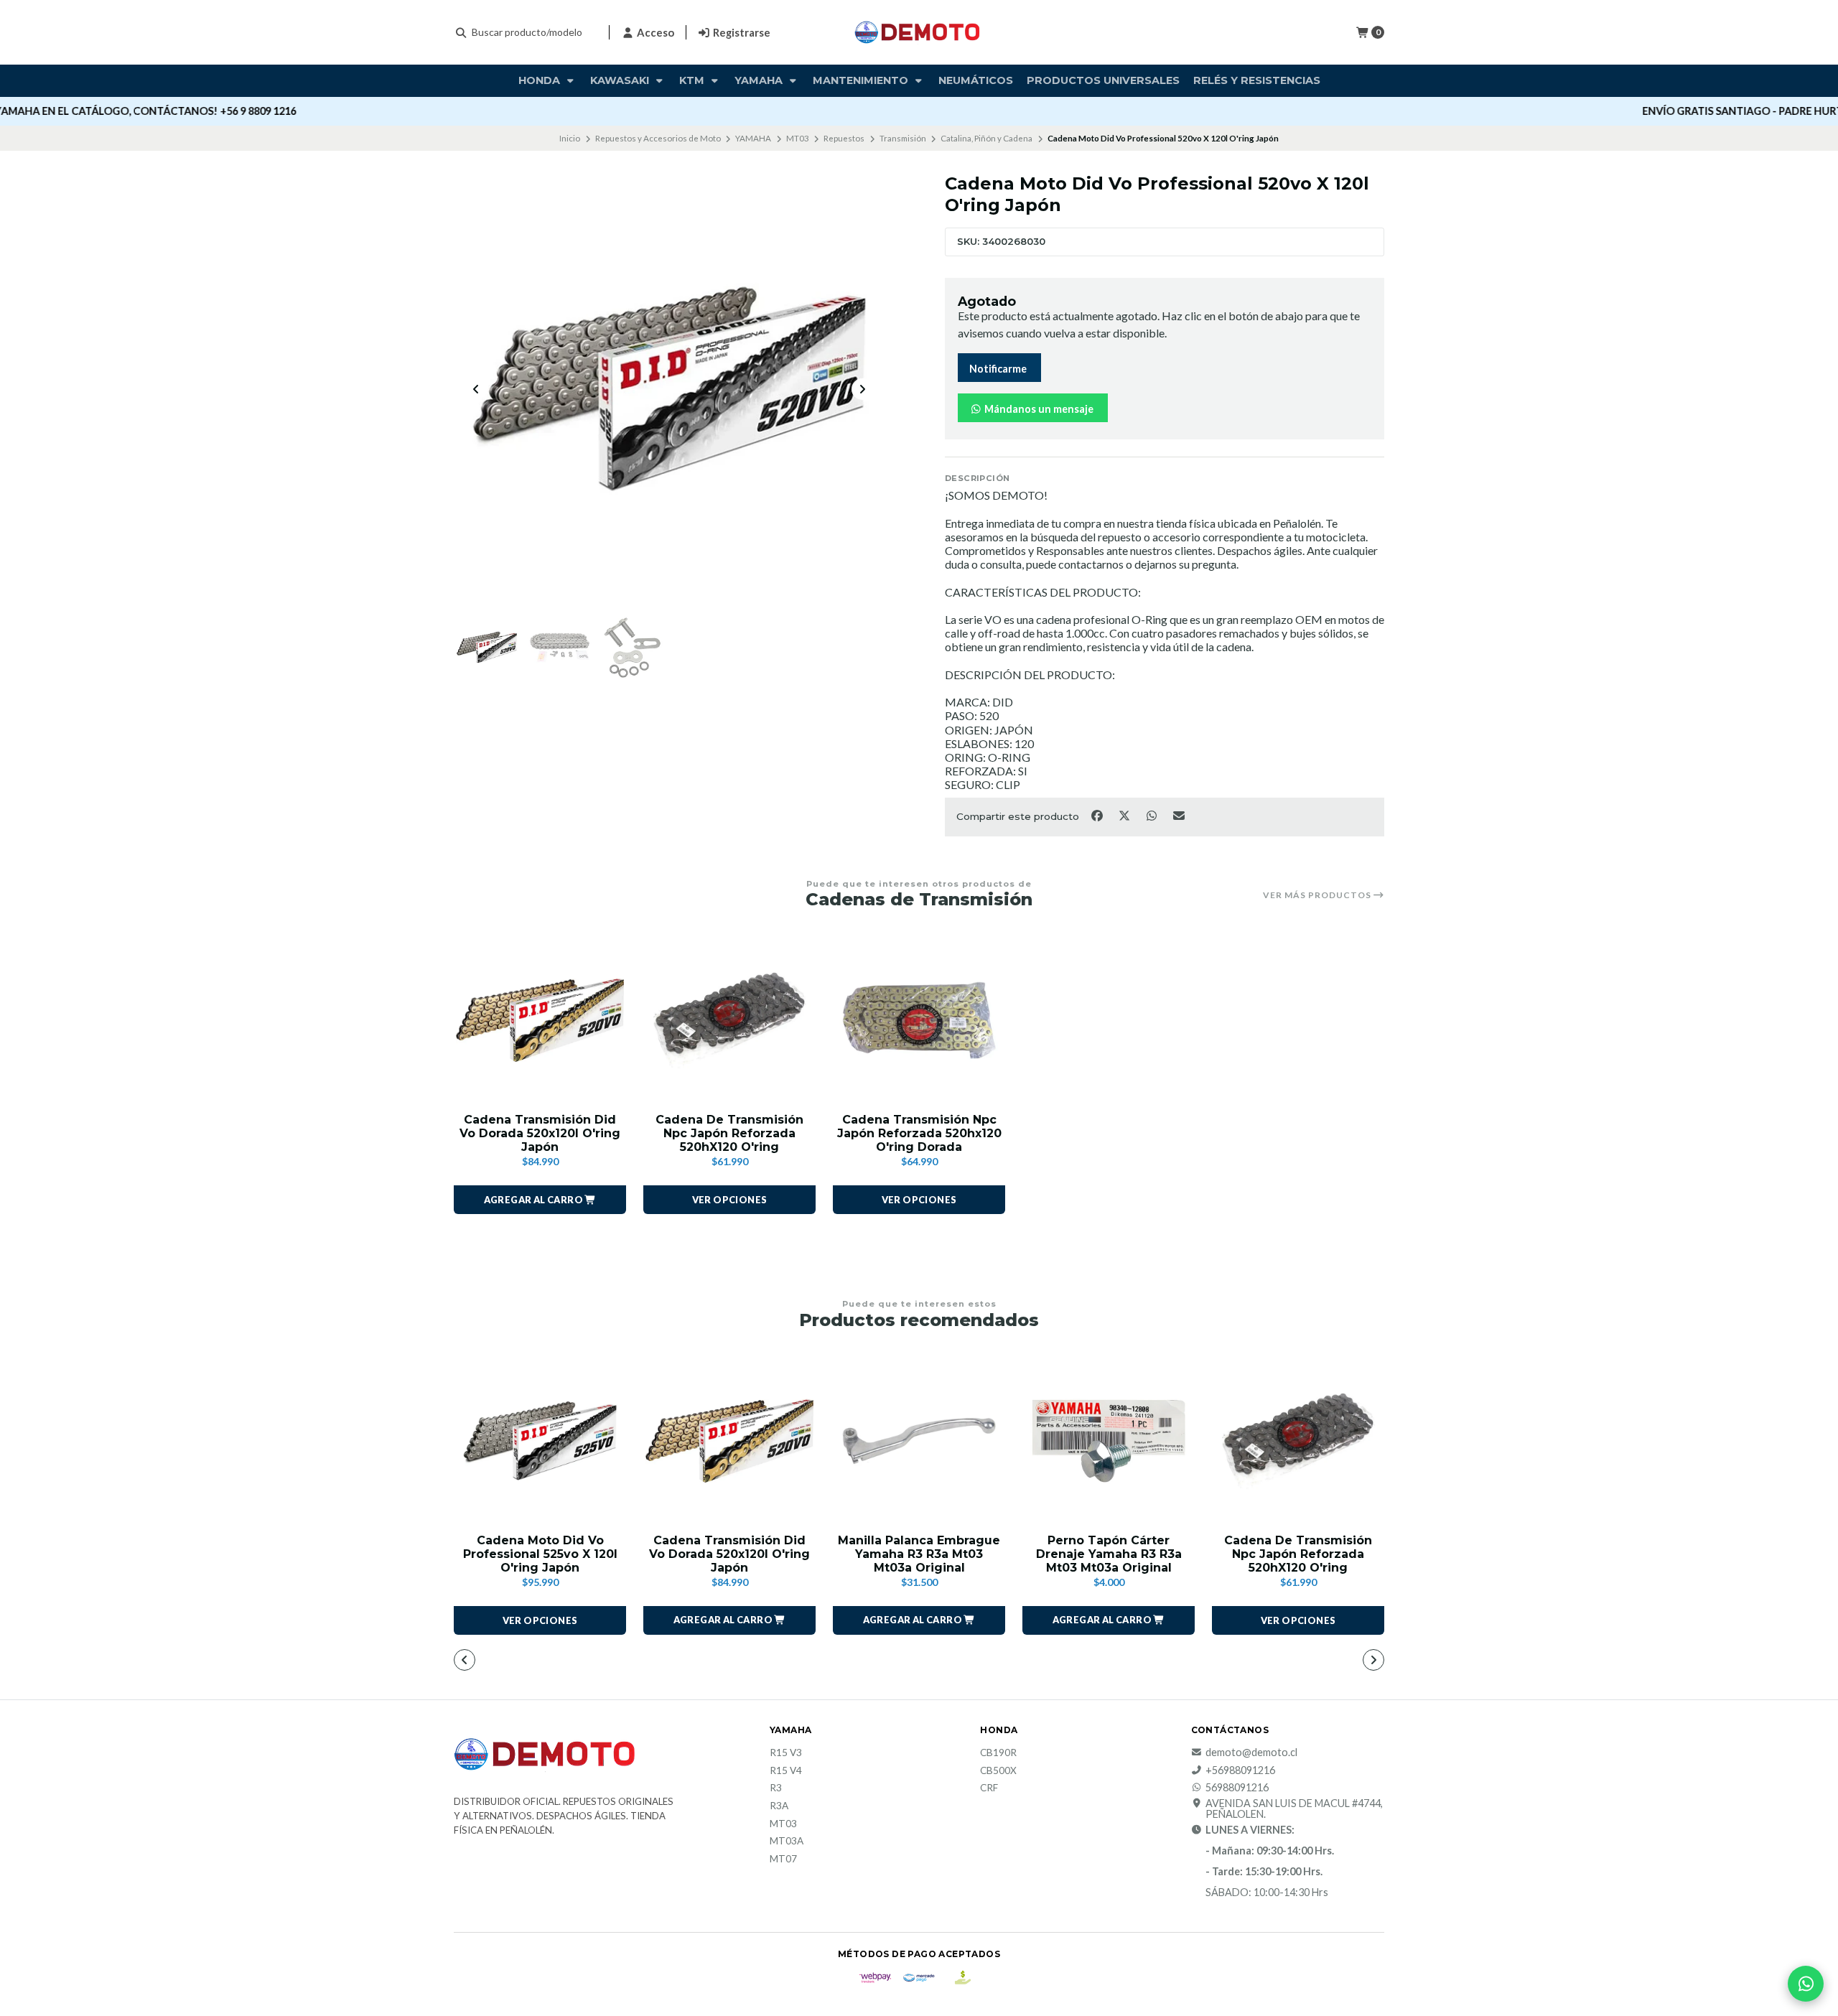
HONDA (541, 80)
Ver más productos (1318, 895)
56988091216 (1237, 1788)
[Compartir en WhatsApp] (1152, 816)
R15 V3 (786, 1753)
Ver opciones (730, 1200)
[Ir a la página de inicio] (919, 32)
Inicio (570, 138)
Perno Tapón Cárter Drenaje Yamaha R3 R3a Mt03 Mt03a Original (1109, 1554)
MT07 (783, 1859)
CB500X (998, 1771)
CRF (989, 1788)
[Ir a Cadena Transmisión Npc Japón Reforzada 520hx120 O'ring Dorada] (919, 1020)
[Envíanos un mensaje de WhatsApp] (1806, 1984)
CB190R (998, 1753)
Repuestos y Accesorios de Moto (658, 138)
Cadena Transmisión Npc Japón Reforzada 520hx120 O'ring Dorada (919, 1133)
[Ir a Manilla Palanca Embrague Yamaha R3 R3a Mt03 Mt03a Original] (919, 1441)
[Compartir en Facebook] (1098, 816)
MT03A (787, 1842)
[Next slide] (862, 389)
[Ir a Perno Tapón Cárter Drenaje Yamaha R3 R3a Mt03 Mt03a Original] (1109, 1441)
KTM (693, 80)
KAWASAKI (621, 80)
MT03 (798, 138)
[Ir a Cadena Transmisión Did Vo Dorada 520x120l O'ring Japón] (540, 1020)
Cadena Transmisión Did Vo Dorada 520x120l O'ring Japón (540, 1133)
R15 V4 (786, 1771)
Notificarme (998, 369)
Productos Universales (1103, 80)
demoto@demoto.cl (1251, 1753)
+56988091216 (1240, 1770)
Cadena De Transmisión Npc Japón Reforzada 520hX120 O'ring (729, 1133)
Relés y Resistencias (1257, 80)
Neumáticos (976, 80)
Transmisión (903, 138)
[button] (540, 1200)
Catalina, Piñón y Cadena (986, 138)
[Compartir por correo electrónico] (1179, 816)
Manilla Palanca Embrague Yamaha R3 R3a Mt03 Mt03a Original (919, 1554)
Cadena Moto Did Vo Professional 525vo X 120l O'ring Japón (540, 1554)
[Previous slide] (476, 389)
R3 (776, 1788)
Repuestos (844, 138)
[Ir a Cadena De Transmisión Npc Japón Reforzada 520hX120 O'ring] (729, 1020)
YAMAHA (753, 138)
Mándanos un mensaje (1038, 409)
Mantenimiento (862, 80)
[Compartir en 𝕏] (1125, 816)
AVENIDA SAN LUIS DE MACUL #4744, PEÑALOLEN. (1294, 1809)
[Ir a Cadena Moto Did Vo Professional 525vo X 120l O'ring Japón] (540, 1441)
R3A (779, 1806)
